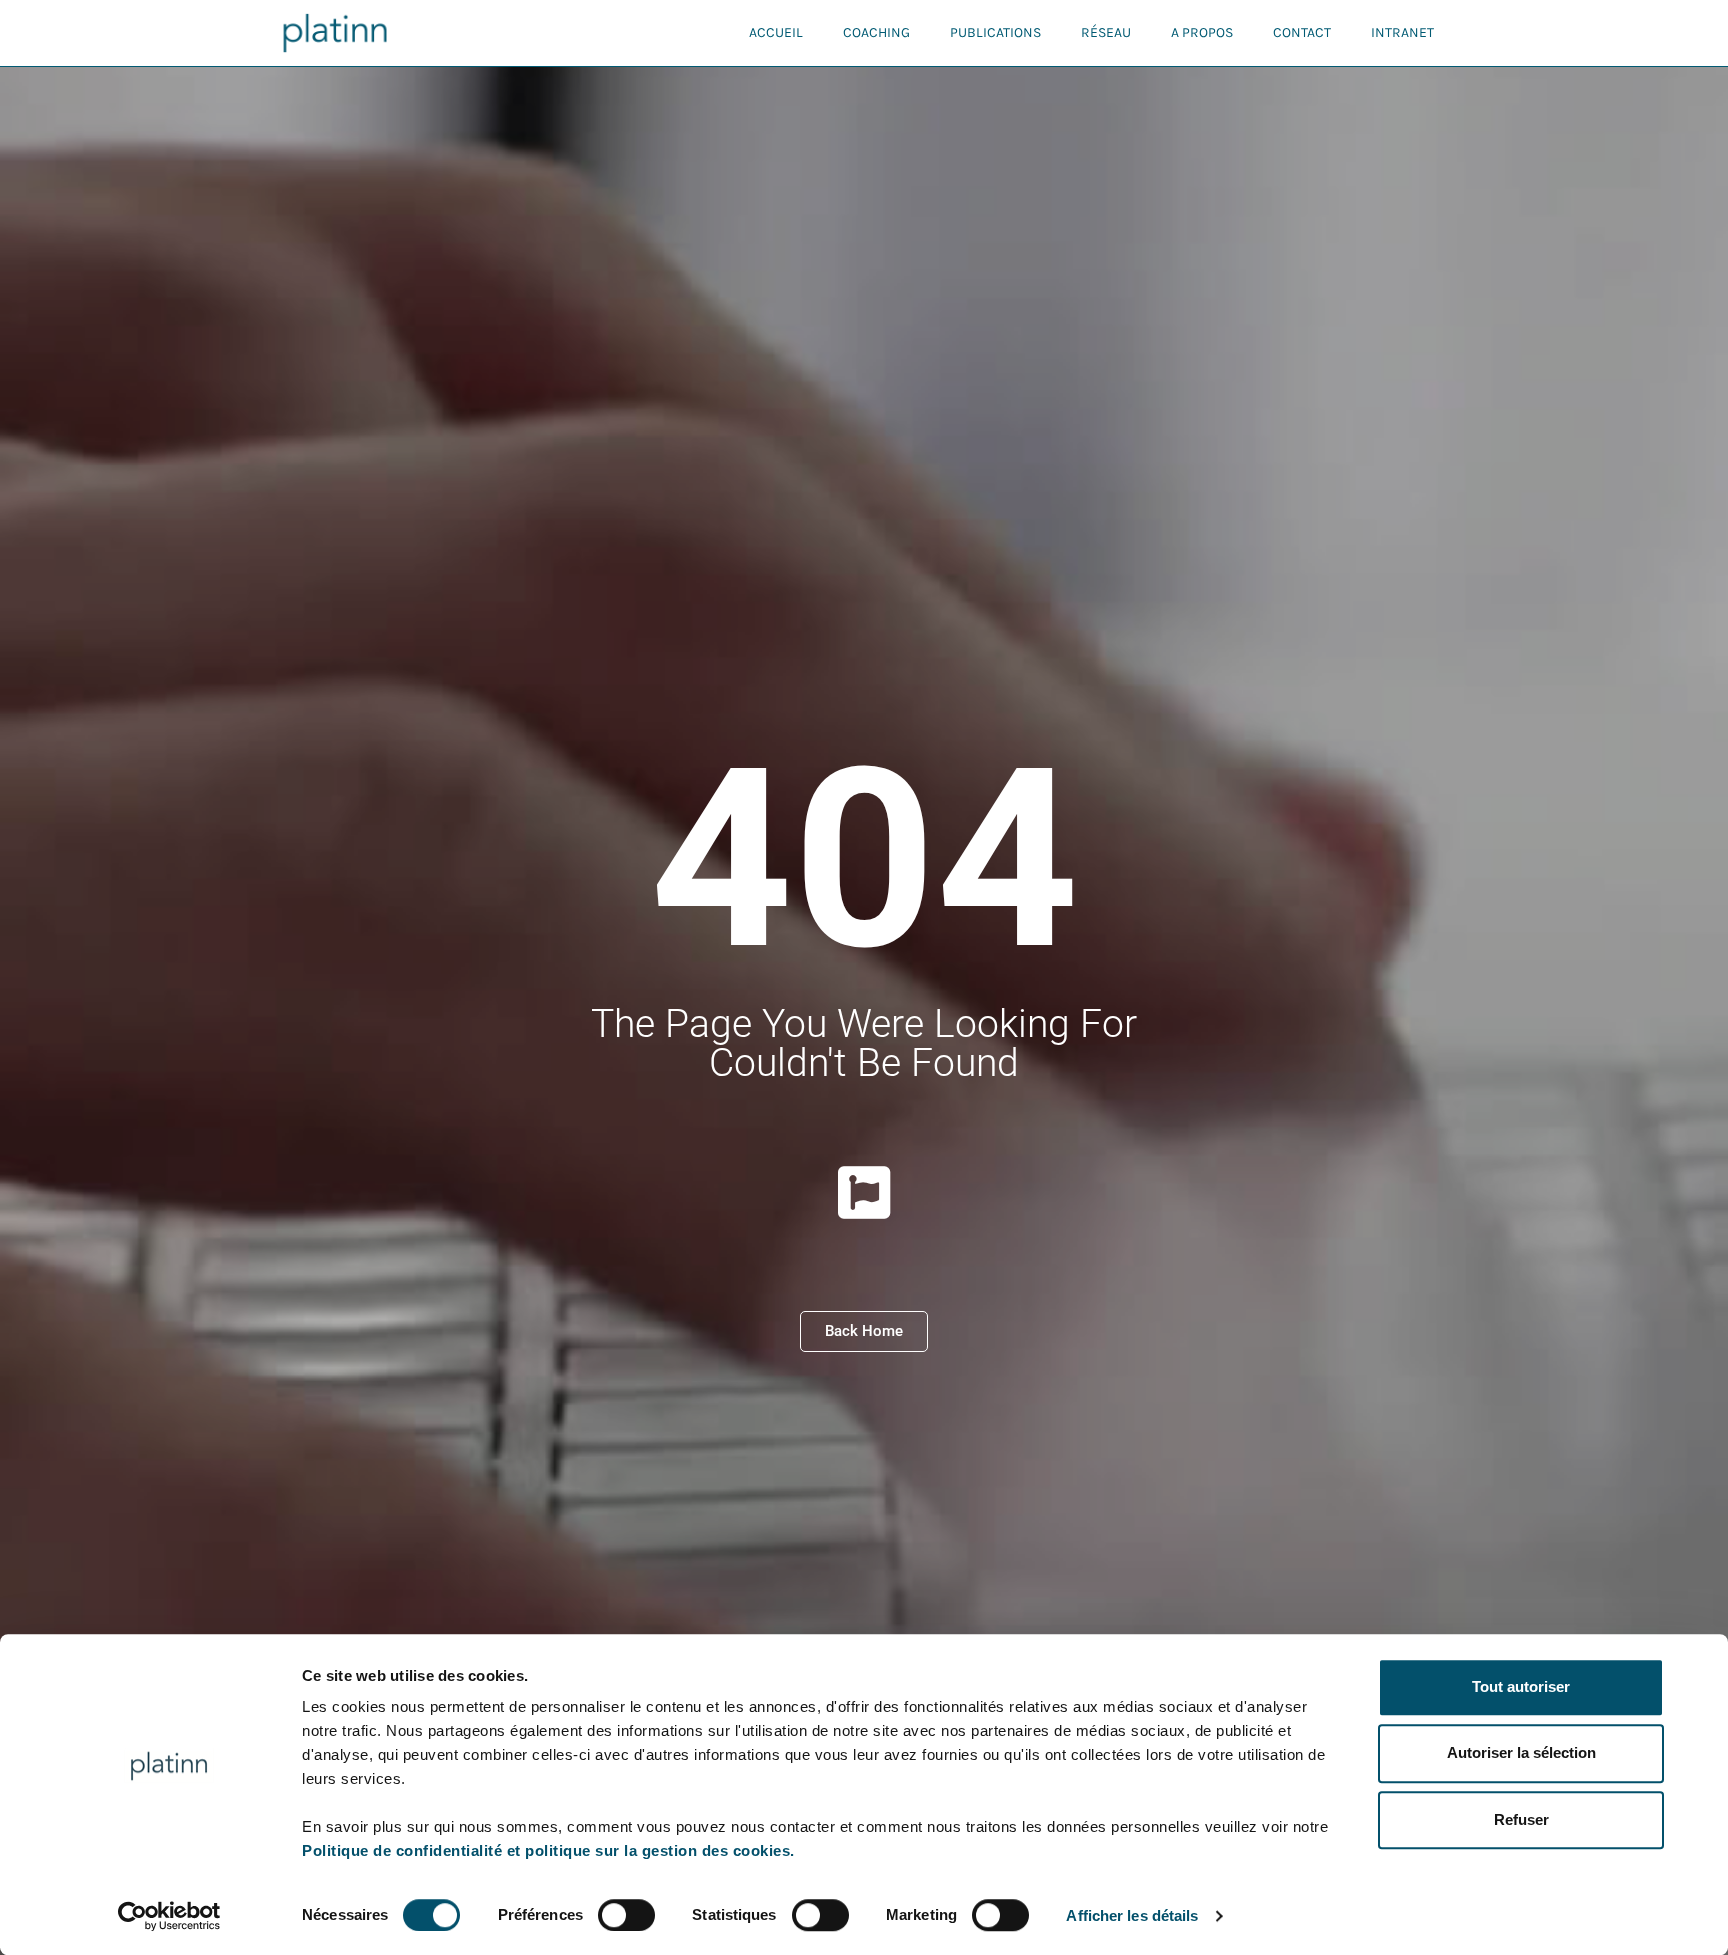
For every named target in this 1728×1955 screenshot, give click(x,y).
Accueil (776, 32)
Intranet (1402, 32)
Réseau (1106, 32)
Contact (1302, 32)
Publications (995, 32)
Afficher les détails (1132, 1915)
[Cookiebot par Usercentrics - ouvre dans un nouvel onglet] (169, 1916)
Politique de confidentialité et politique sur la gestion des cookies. (548, 1850)
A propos (1202, 32)
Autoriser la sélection (1521, 1753)
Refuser (1521, 1819)
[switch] (626, 1915)
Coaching (876, 32)
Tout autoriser (1521, 1686)
